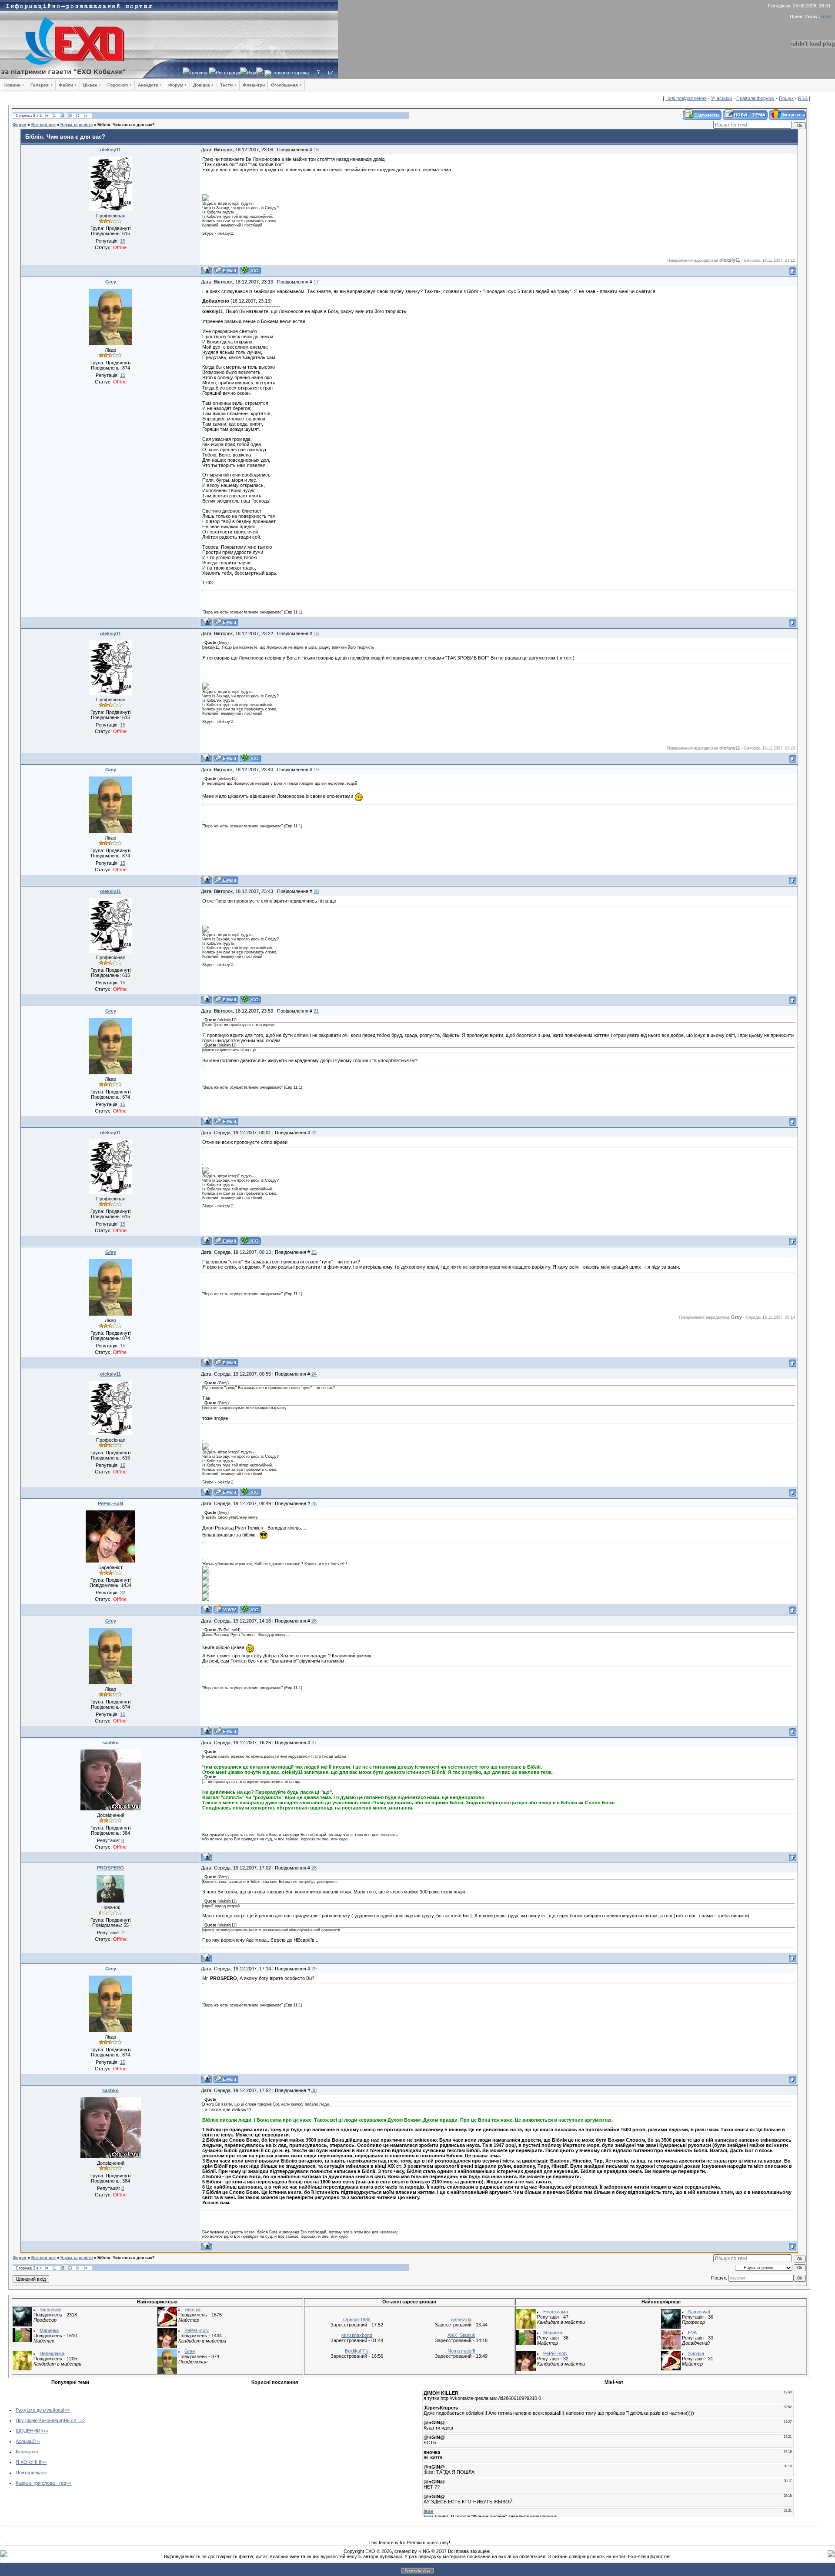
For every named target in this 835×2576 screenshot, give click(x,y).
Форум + (178, 85)
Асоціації (25, 2441)
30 (314, 2090)
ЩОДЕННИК (29, 2431)
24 (314, 1374)
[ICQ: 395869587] (250, 1609)
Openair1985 (357, 2319)
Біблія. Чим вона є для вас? (126, 125)
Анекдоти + (150, 85)
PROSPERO (110, 1868)
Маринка (49, 2330)
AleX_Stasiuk (461, 2335)
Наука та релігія (77, 125)
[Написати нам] (331, 73)
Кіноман (24, 2452)
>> (67, 2410)
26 (314, 1621)
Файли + (68, 85)
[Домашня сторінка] (226, 1609)
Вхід (252, 73)
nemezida (461, 2319)
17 (316, 282)
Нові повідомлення (686, 98)
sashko (110, 1743)
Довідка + (204, 85)
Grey (111, 282)
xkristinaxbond (357, 2335)
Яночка (192, 2309)
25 (314, 1503)
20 (316, 891)
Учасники (721, 98)
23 (314, 1252)
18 (316, 633)
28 (314, 1868)
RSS (826, 17)
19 (316, 770)
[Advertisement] (206, 2449)
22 (314, 1133)
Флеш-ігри (254, 85)
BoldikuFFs (357, 2351)
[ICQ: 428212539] (250, 270)
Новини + (14, 85)
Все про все (43, 125)
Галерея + (42, 85)
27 (314, 1743)
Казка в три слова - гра (41, 2483)
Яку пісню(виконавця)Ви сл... (48, 2420)
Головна (199, 73)
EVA (692, 2333)
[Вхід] (319, 73)
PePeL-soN (110, 1503)
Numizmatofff (461, 2351)
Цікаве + (92, 85)
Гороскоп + (120, 85)
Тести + (228, 85)
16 (316, 150)
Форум (20, 125)
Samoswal (50, 2309)
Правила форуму (755, 98)
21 (316, 1011)
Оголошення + (286, 85)
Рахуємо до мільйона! (40, 2410)
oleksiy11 (110, 150)
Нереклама (52, 2353)
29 (314, 1969)
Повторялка (29, 2473)
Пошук (786, 98)
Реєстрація (228, 73)
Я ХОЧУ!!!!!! (28, 2462)
